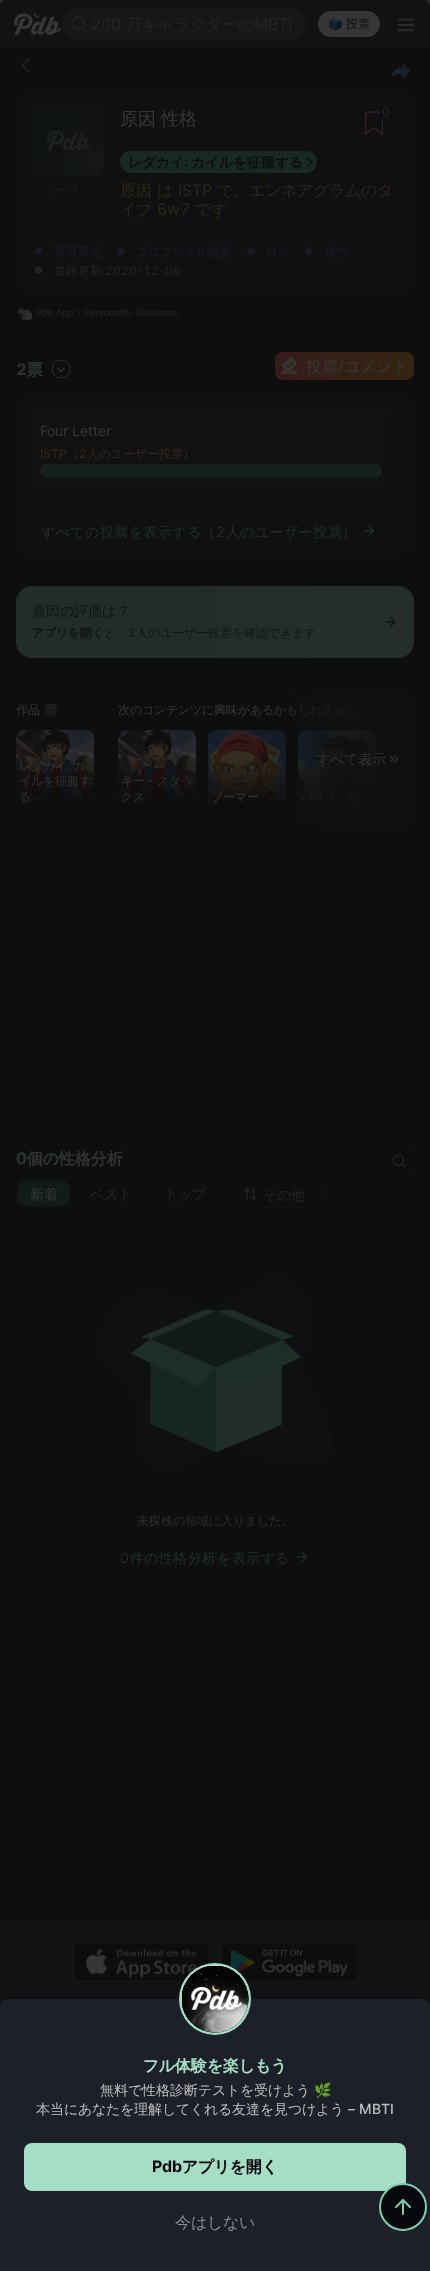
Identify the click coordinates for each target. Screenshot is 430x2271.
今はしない (215, 2222)
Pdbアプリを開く (215, 2166)
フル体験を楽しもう (215, 2065)
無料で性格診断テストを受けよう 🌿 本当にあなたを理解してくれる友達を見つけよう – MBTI (215, 2099)
